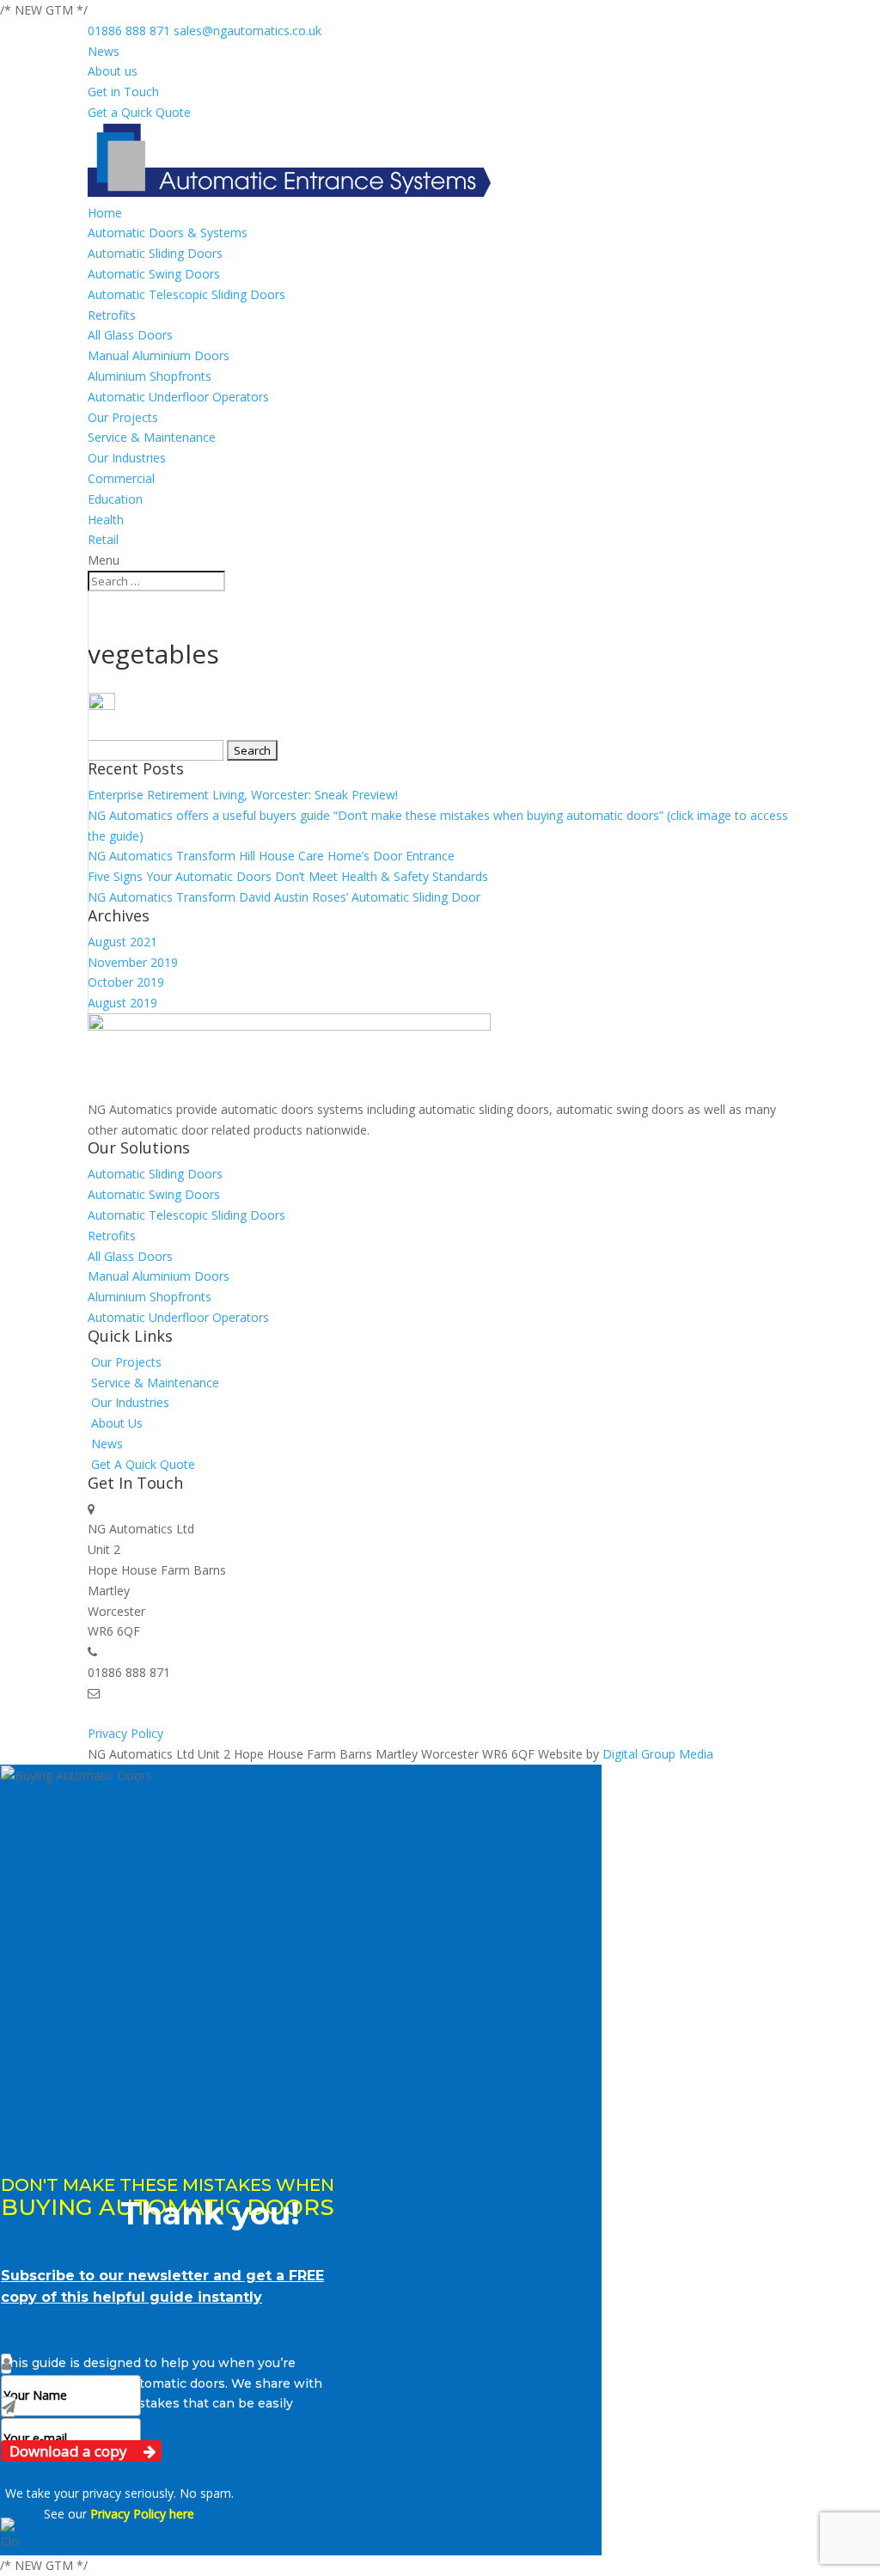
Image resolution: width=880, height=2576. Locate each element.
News (104, 51)
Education (115, 499)
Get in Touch (123, 92)
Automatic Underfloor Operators (178, 397)
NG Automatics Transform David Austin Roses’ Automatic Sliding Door (284, 897)
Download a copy (70, 2451)
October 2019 (126, 982)
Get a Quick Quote (139, 112)
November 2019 (133, 962)
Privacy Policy (125, 1733)
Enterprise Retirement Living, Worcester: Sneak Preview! (243, 795)
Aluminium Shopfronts (150, 376)
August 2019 (122, 1003)
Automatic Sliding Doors (155, 253)
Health (106, 520)
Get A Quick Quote (143, 1464)
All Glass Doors (130, 335)
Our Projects (123, 417)
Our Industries (127, 458)
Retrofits (112, 315)
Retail (103, 539)
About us (113, 71)
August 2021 (122, 942)
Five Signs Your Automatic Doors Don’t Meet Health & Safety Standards (288, 876)
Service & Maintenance (152, 437)
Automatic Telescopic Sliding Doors (186, 294)
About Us (117, 1423)
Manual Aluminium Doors (159, 355)
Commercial (121, 478)
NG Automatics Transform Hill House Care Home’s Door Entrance (271, 856)
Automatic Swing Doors (154, 274)
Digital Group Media (658, 1754)
